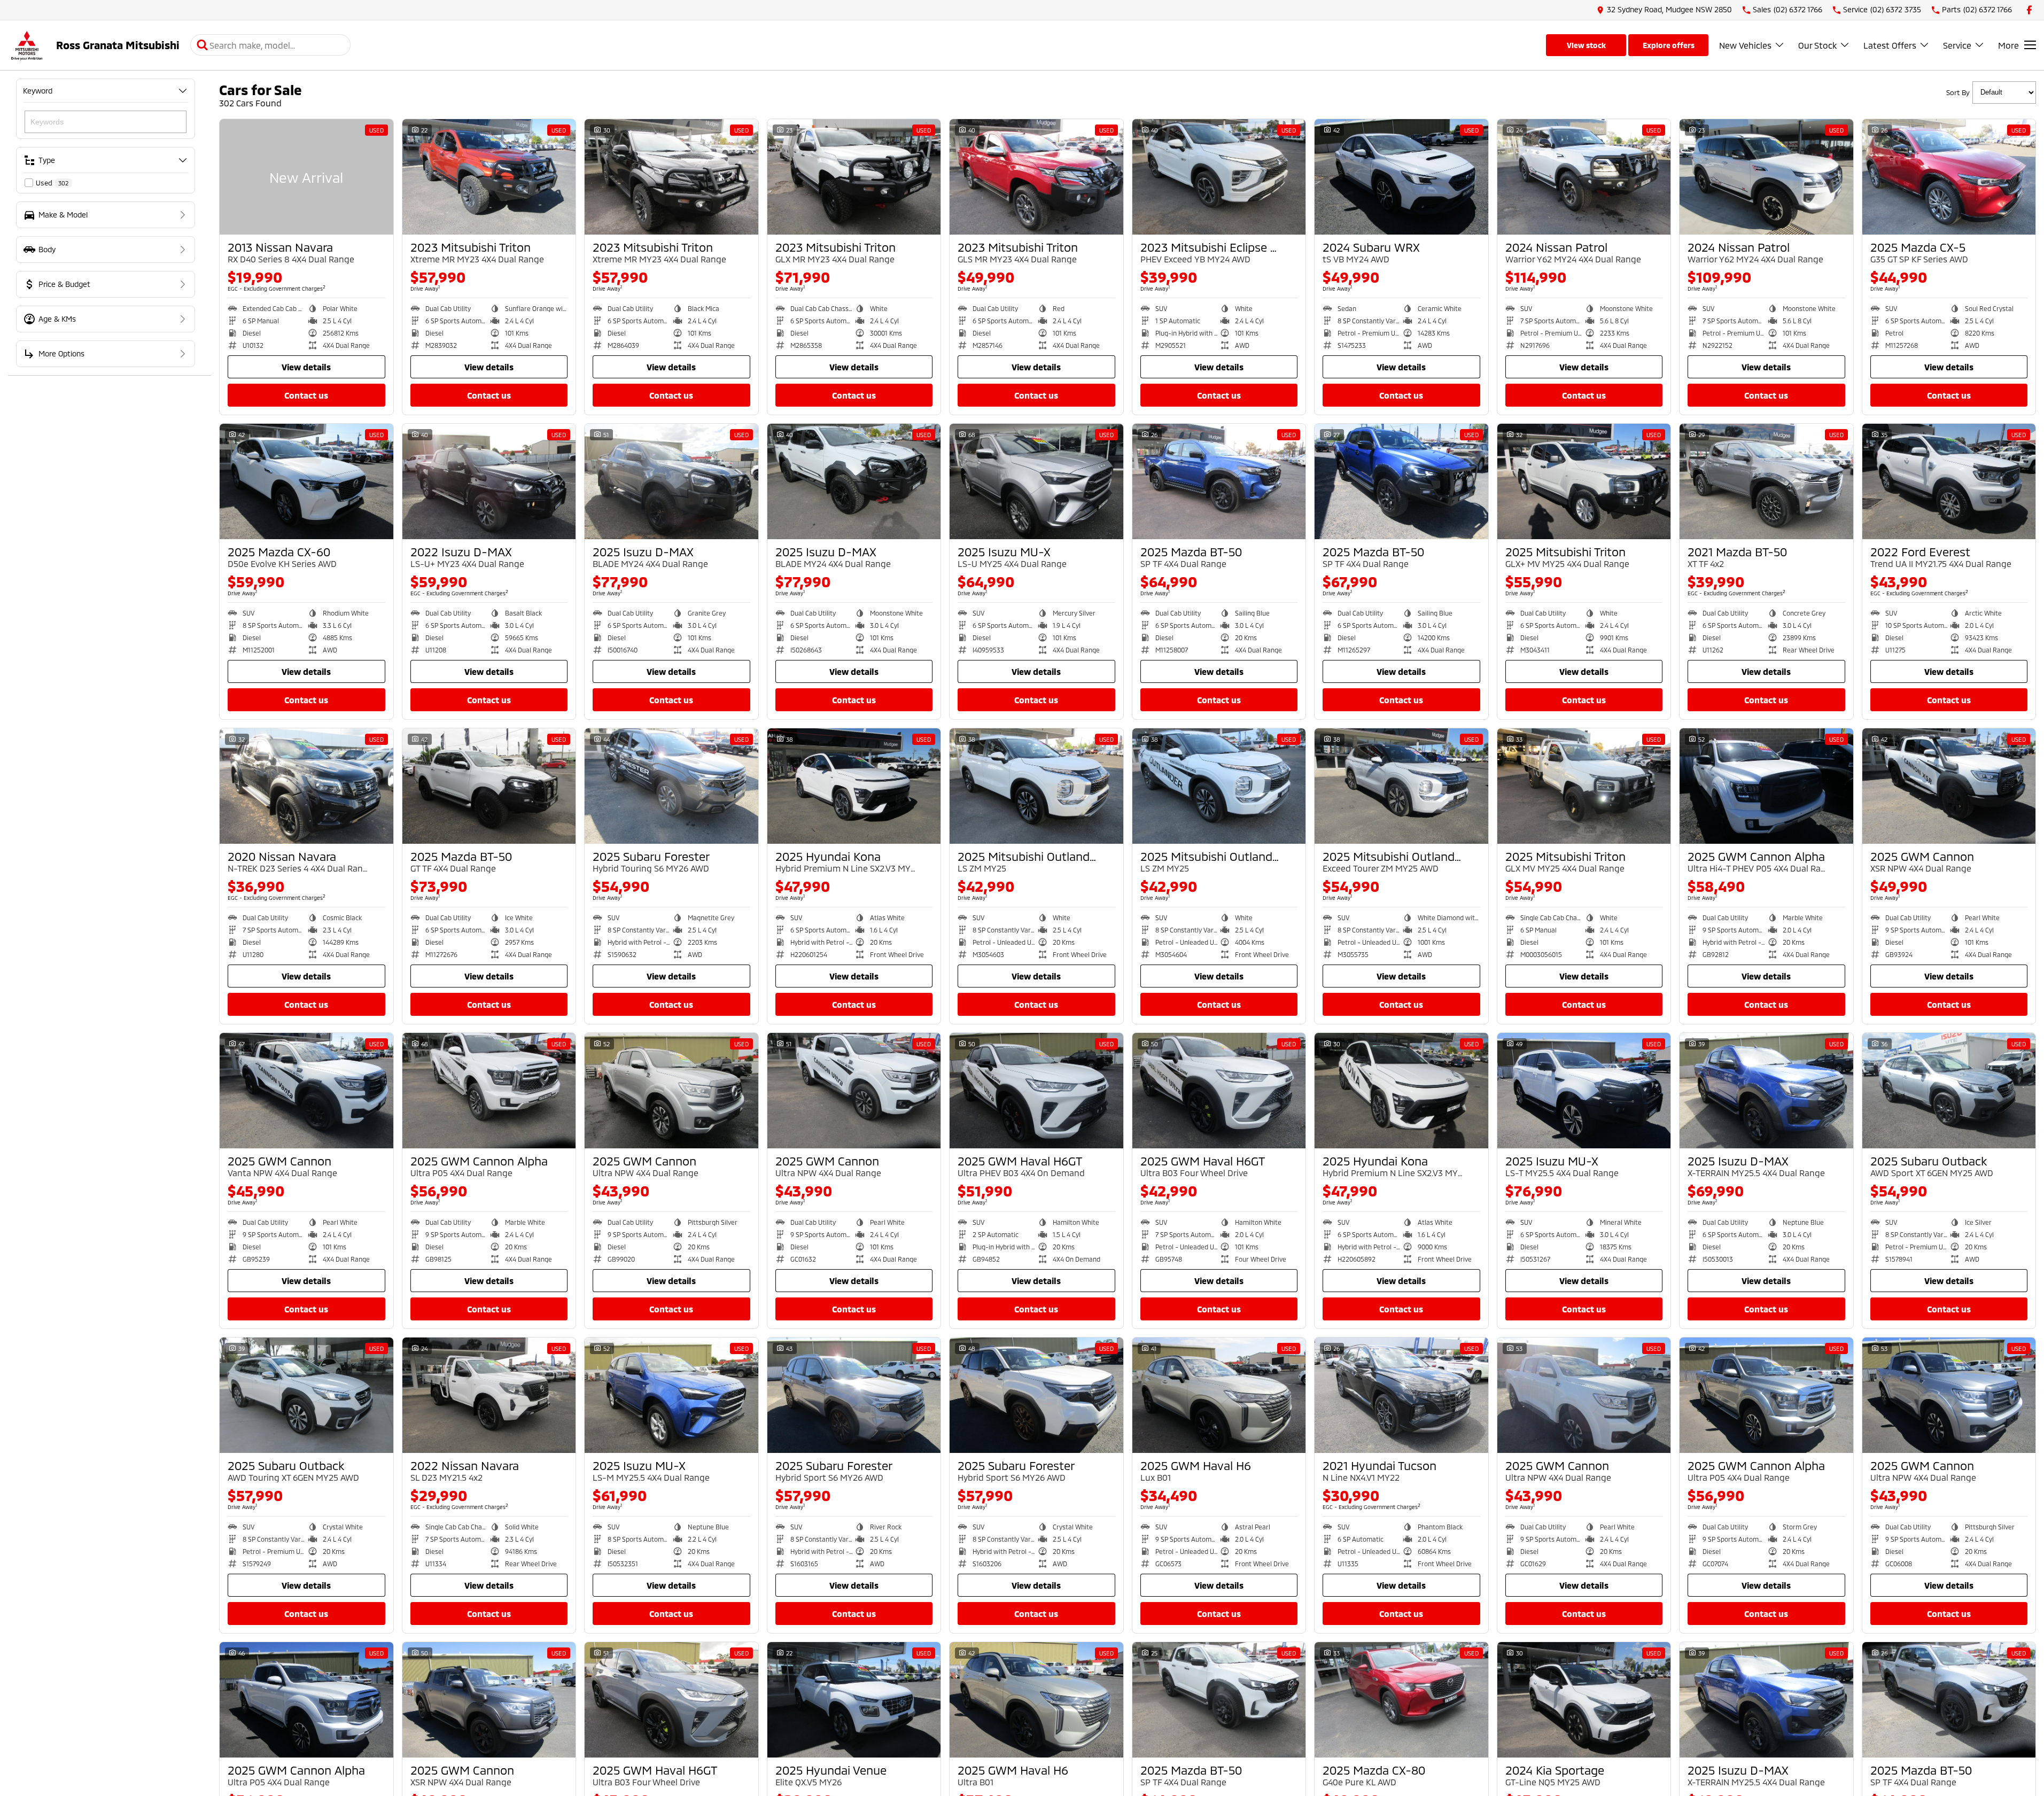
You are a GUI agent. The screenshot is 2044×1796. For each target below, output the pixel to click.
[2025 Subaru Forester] (671, 786)
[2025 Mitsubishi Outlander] (1036, 786)
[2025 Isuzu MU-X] (1036, 481)
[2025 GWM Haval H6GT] (1036, 1091)
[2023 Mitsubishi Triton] (489, 177)
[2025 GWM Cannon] (1949, 786)
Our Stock (1817, 45)
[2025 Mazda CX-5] (1949, 177)
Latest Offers (1890, 45)
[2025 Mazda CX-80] (1401, 1700)
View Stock (1586, 45)
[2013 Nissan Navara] (306, 177)
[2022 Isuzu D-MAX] (489, 481)
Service (1957, 45)
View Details (306, 367)
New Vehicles (1745, 45)
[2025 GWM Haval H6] (1219, 1395)
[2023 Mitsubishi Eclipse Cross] (1219, 177)
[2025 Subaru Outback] (1949, 1091)
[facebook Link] (2029, 10)
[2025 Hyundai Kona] (854, 786)
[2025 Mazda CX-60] (306, 481)
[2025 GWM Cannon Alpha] (1766, 786)
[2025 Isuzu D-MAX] (671, 481)
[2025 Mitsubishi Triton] (1584, 481)
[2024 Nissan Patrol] (1584, 177)
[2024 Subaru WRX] (1401, 177)
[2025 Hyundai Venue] (854, 1700)
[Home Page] (27, 45)
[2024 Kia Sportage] (1584, 1700)
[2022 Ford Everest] (1949, 481)
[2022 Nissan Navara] (489, 1395)
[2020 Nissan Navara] (306, 786)
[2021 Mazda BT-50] (1766, 481)
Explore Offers (1669, 45)
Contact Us (306, 395)
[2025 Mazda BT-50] (1219, 481)
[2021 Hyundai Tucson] (1401, 1395)
